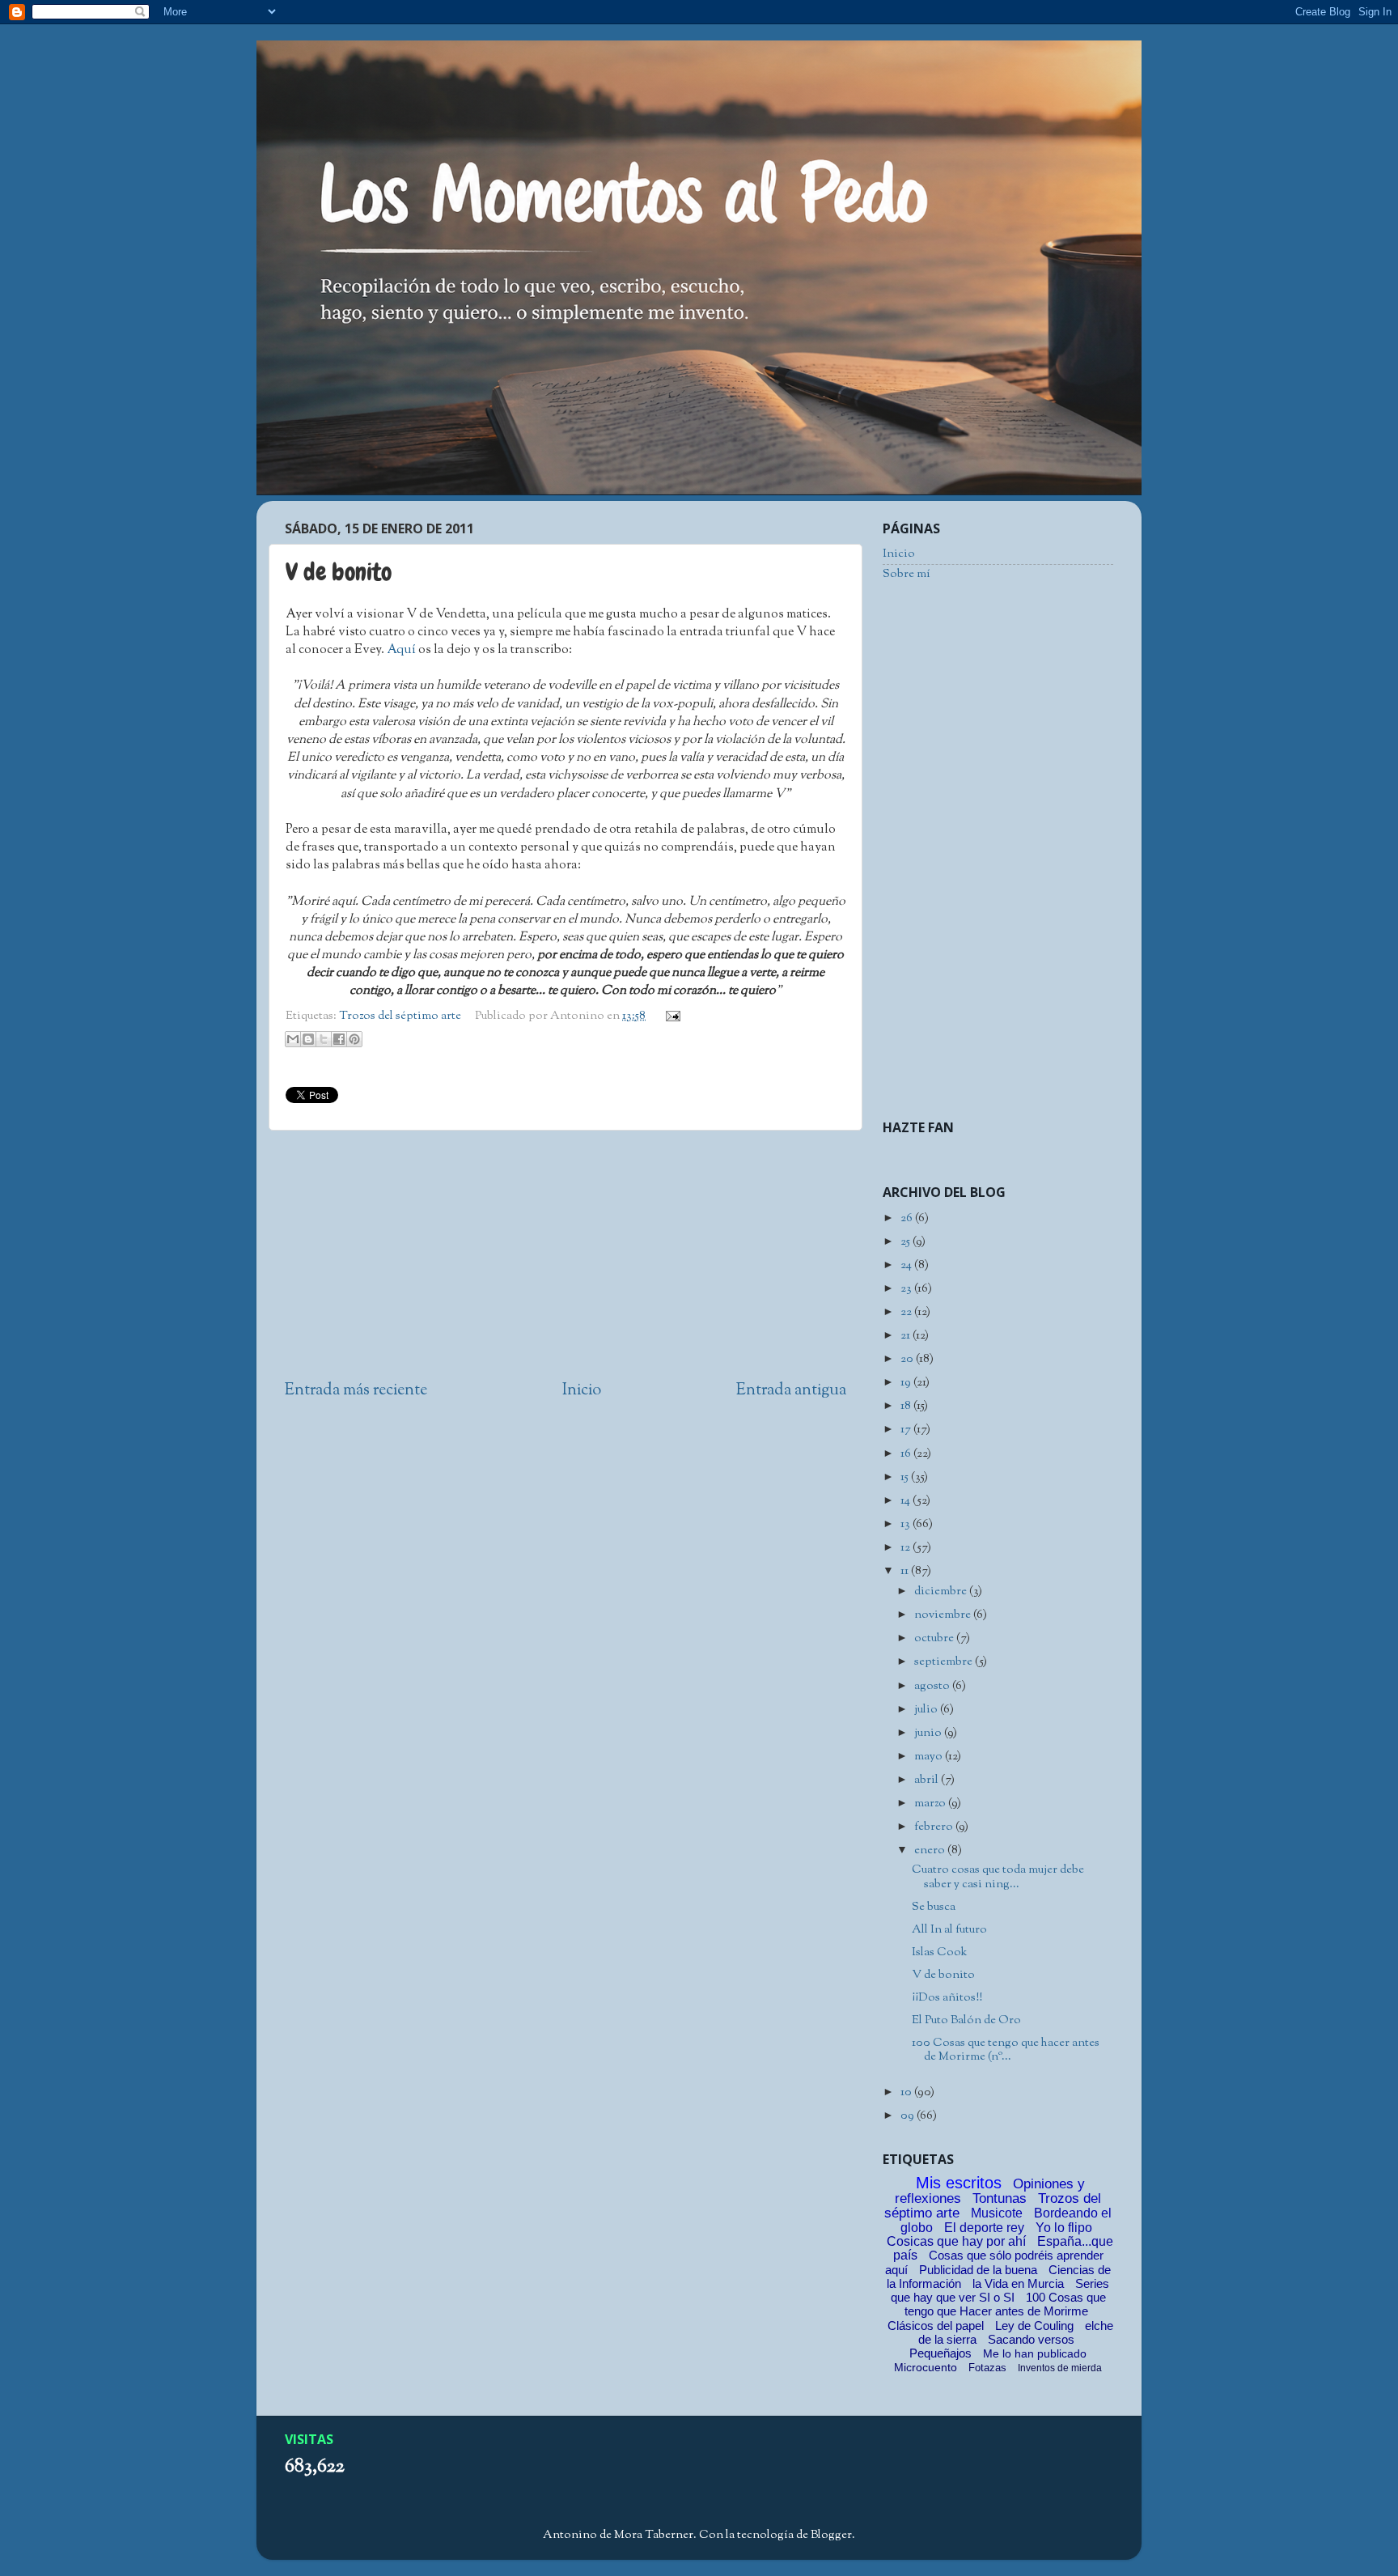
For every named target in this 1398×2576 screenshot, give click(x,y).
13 (907, 1524)
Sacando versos (1031, 2339)
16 (907, 1454)
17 (907, 1430)
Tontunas (1000, 2198)
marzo (931, 1804)
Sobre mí (907, 574)
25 (907, 1242)
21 (907, 1336)
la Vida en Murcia (1018, 2283)
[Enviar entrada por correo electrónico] (670, 1016)
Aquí (401, 650)
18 (907, 1406)
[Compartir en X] (324, 1039)
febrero (935, 1827)
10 (907, 2092)
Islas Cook (939, 1952)
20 (908, 1359)
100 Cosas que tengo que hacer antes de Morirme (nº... (1006, 2050)
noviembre (944, 1615)
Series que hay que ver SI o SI (1000, 2290)
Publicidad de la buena (978, 2270)
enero (931, 1850)
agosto (933, 1686)
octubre (935, 1638)
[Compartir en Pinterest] (354, 1039)
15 (906, 1477)
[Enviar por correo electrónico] (293, 1039)
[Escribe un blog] (308, 1039)
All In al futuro (949, 1930)
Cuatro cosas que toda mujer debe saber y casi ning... (998, 1877)
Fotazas (987, 2368)
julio (927, 1710)
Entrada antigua (791, 1391)
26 (908, 1218)
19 (907, 1383)
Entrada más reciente (356, 1391)
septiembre (945, 1662)
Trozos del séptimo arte (400, 1016)
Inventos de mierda (1060, 2368)
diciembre (942, 1591)
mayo (930, 1757)
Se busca (934, 1907)
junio (929, 1733)
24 (907, 1265)
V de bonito (943, 1975)
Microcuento (926, 2367)
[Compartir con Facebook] (339, 1039)
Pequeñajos (940, 2353)
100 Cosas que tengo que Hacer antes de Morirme (1005, 2304)
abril (928, 1780)
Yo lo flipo (1064, 2228)
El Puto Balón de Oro (966, 2020)
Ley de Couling (1034, 2326)
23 (907, 1289)
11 (906, 1571)
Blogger (831, 2535)
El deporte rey (984, 2228)
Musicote (997, 2213)
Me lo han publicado (1035, 2353)
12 (907, 1548)
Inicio (582, 1391)
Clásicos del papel (936, 2326)
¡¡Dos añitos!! (947, 1998)
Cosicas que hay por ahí (956, 2241)
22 (907, 1312)
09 (909, 2116)
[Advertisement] (566, 1255)
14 (907, 1501)
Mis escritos (959, 2183)
